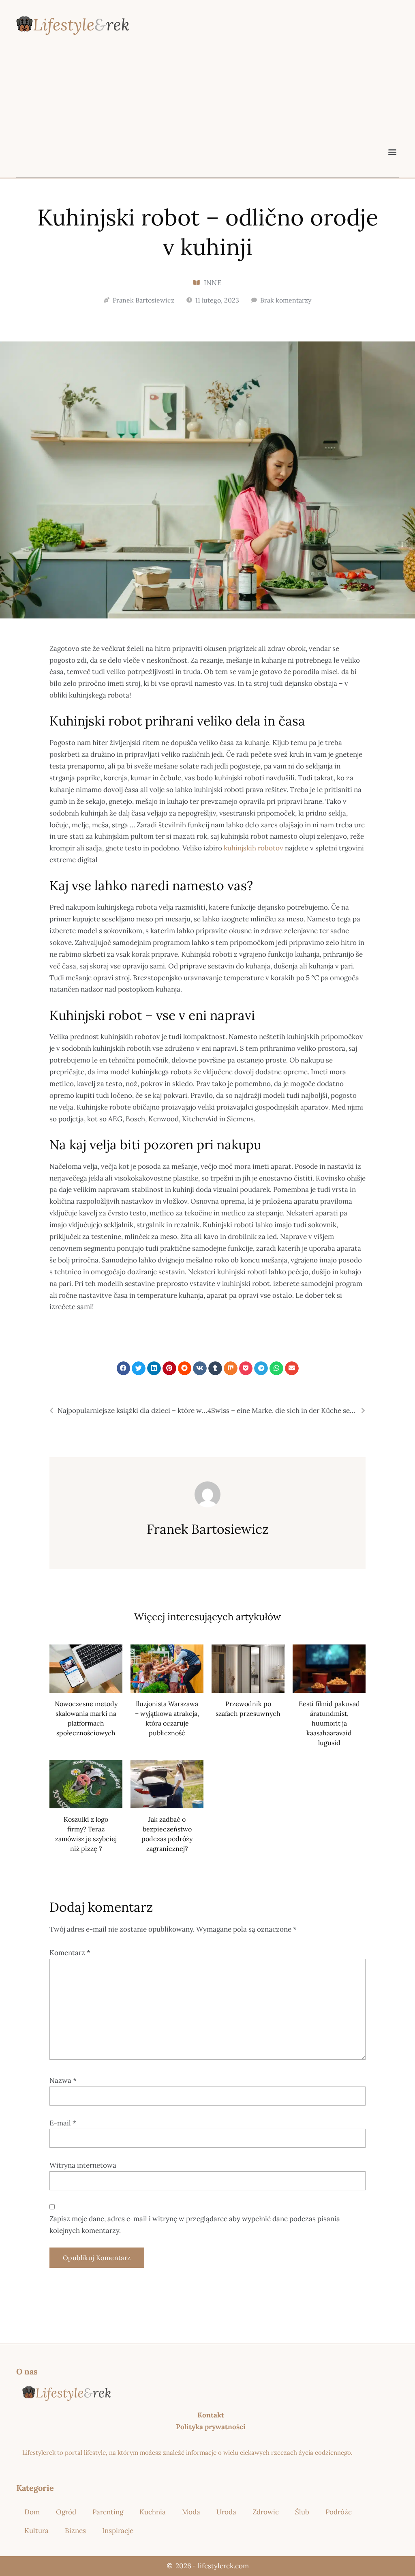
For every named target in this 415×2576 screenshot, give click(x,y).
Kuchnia (153, 2512)
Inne (213, 283)
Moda (191, 2512)
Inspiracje (118, 2531)
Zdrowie (266, 2512)
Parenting (108, 2512)
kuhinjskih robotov (253, 848)
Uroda (226, 2512)
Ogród (66, 2512)
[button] (392, 151)
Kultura (36, 2531)
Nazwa (63, 2080)
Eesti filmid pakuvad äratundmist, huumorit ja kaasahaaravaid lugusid (329, 1723)
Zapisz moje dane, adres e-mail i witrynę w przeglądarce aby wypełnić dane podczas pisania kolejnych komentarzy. (195, 2225)
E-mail (63, 2123)
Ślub (302, 2512)
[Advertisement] (207, 104)
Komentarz (70, 1953)
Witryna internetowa (83, 2165)
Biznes (75, 2531)
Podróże (339, 2512)
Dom (32, 2512)
